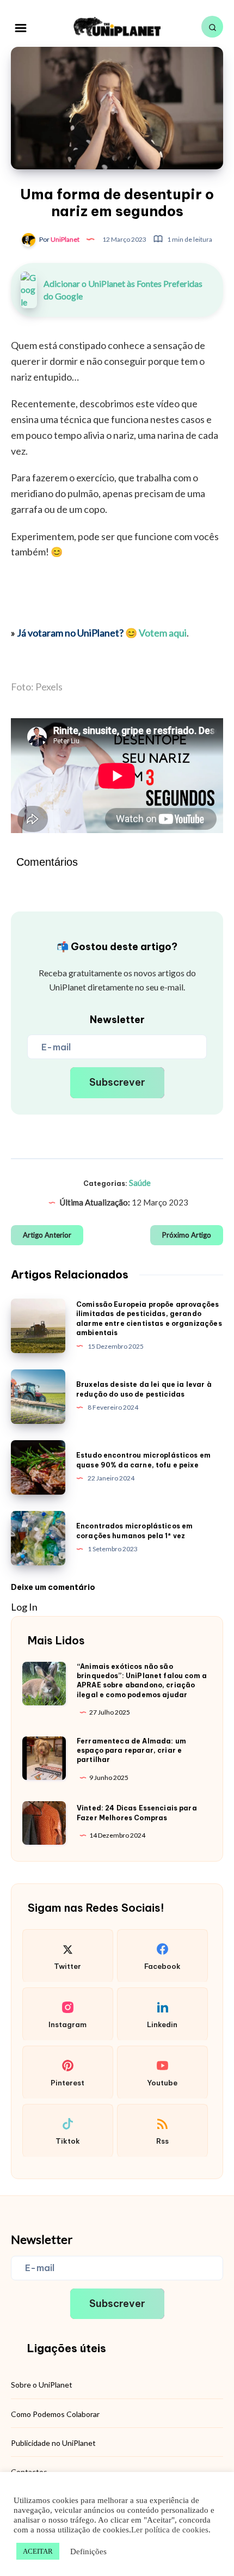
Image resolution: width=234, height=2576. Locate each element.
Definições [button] (88, 2551)
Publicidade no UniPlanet (53, 2443)
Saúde (140, 1183)
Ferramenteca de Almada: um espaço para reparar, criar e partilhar (131, 1751)
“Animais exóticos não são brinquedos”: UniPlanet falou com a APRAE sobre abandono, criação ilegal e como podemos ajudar (142, 1681)
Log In (24, 1607)
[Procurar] (212, 27)
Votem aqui (163, 633)
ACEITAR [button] (38, 2551)
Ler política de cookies (170, 2530)
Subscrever (117, 1082)
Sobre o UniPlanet (42, 2385)
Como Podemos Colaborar (55, 2414)
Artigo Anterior (47, 1235)
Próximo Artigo (187, 1235)
